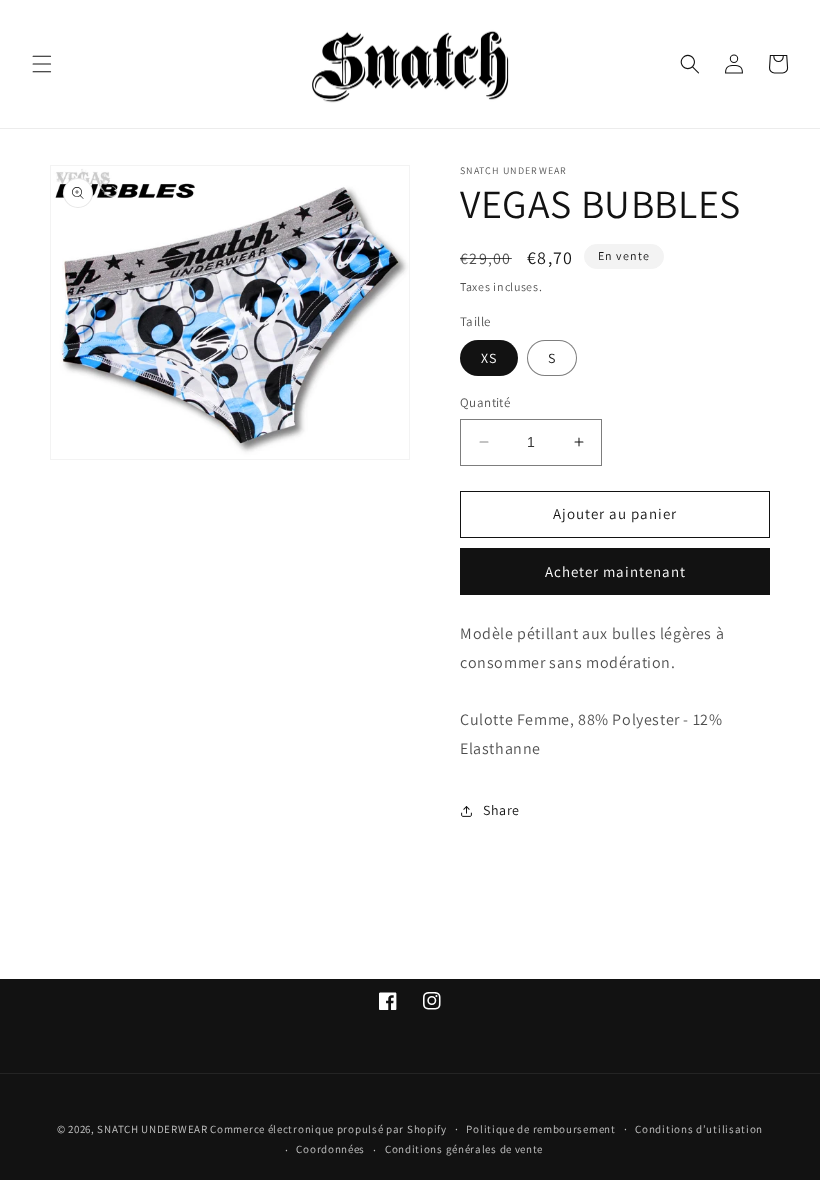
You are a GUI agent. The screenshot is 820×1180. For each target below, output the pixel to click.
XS (489, 358)
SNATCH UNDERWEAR (152, 1129)
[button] (42, 64)
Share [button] (501, 810)
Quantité (485, 402)
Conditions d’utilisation (699, 1129)
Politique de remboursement (540, 1129)
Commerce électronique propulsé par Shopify (328, 1129)
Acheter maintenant (615, 571)
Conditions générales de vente (464, 1149)
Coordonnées (330, 1149)
